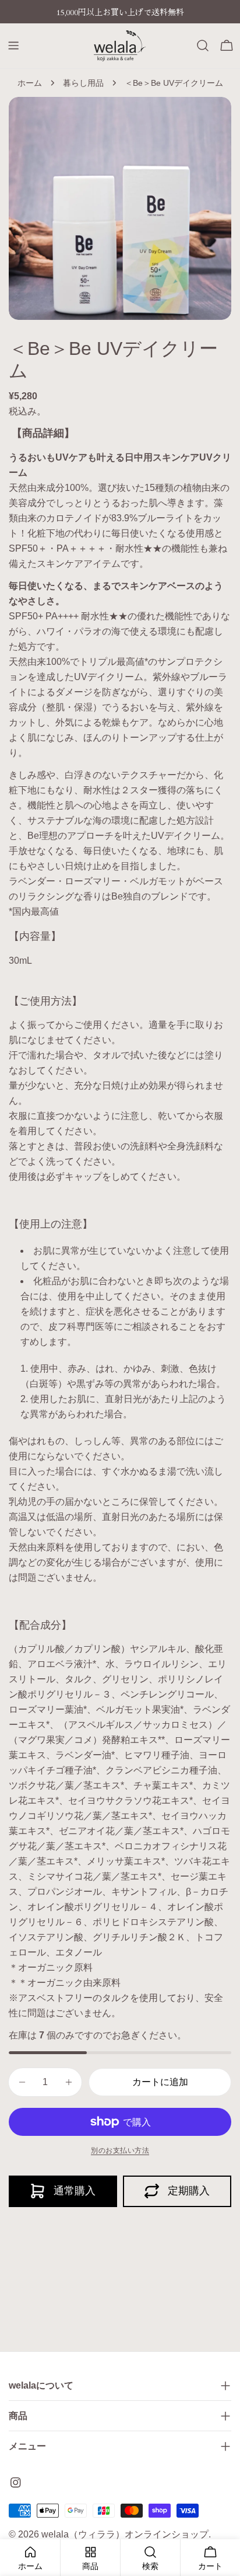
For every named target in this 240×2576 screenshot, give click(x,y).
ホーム (30, 83)
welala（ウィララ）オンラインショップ (125, 2534)
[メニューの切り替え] (13, 46)
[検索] (203, 46)
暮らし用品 (83, 83)
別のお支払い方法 (120, 2150)
